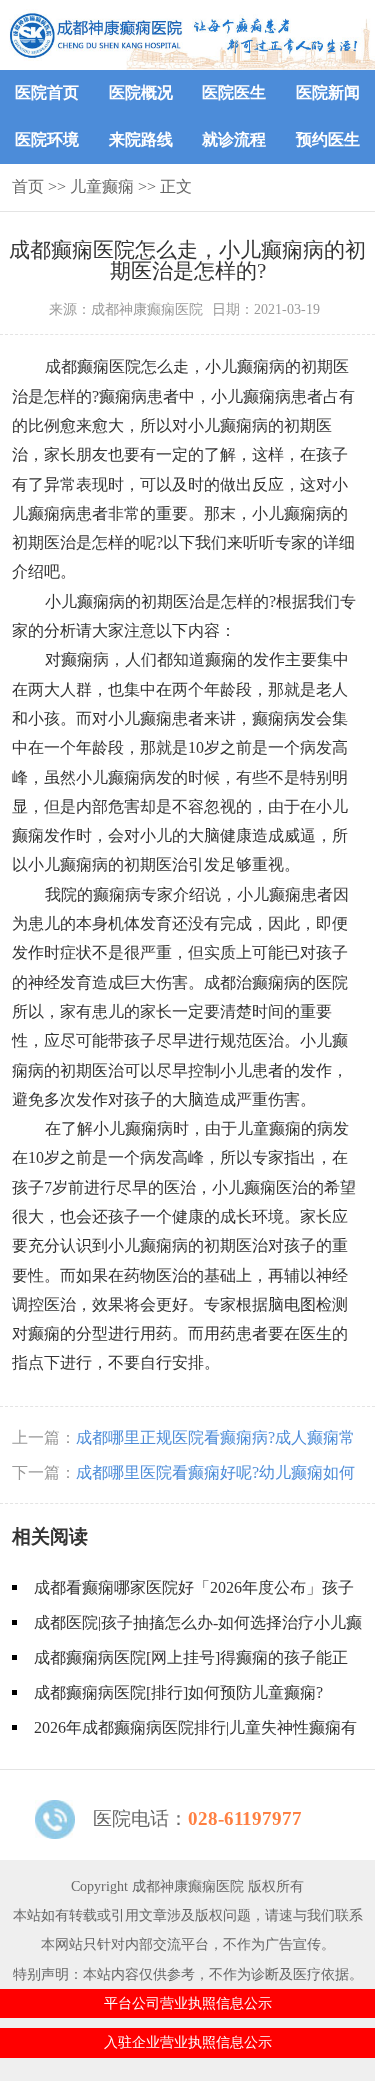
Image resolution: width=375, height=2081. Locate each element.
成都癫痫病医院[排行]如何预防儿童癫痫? (178, 1692)
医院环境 (47, 139)
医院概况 (141, 92)
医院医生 (234, 92)
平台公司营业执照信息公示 (188, 2003)
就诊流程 (234, 139)
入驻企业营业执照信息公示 (188, 2042)
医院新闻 (328, 92)
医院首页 (47, 92)
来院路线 (141, 139)
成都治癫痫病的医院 (276, 982)
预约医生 (328, 139)
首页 (28, 186)
